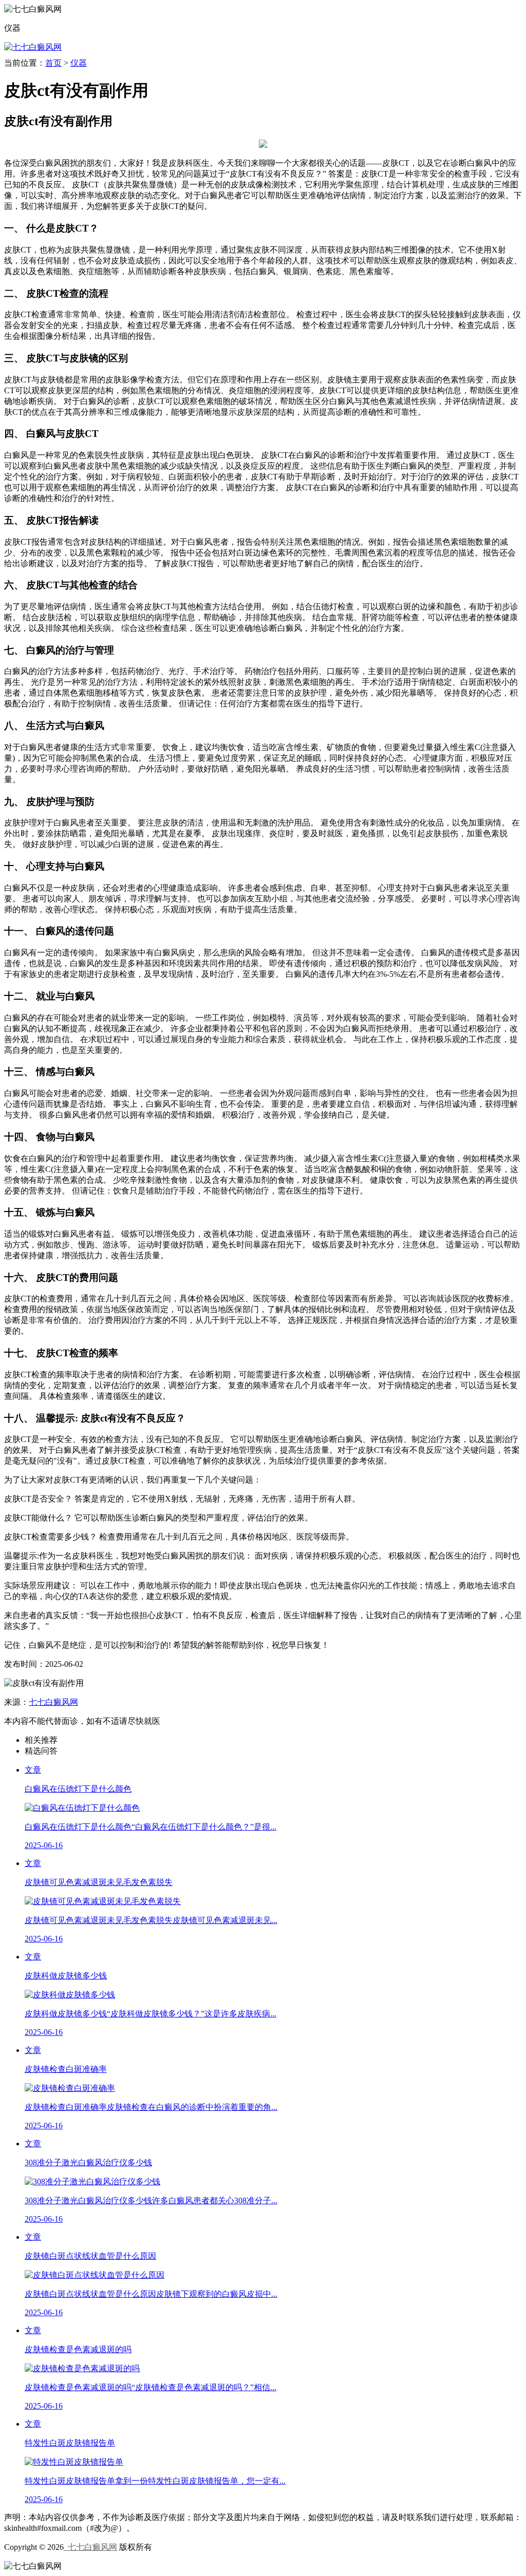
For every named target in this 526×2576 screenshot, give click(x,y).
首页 (53, 63)
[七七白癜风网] (33, 47)
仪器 (79, 63)
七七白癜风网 (53, 1702)
